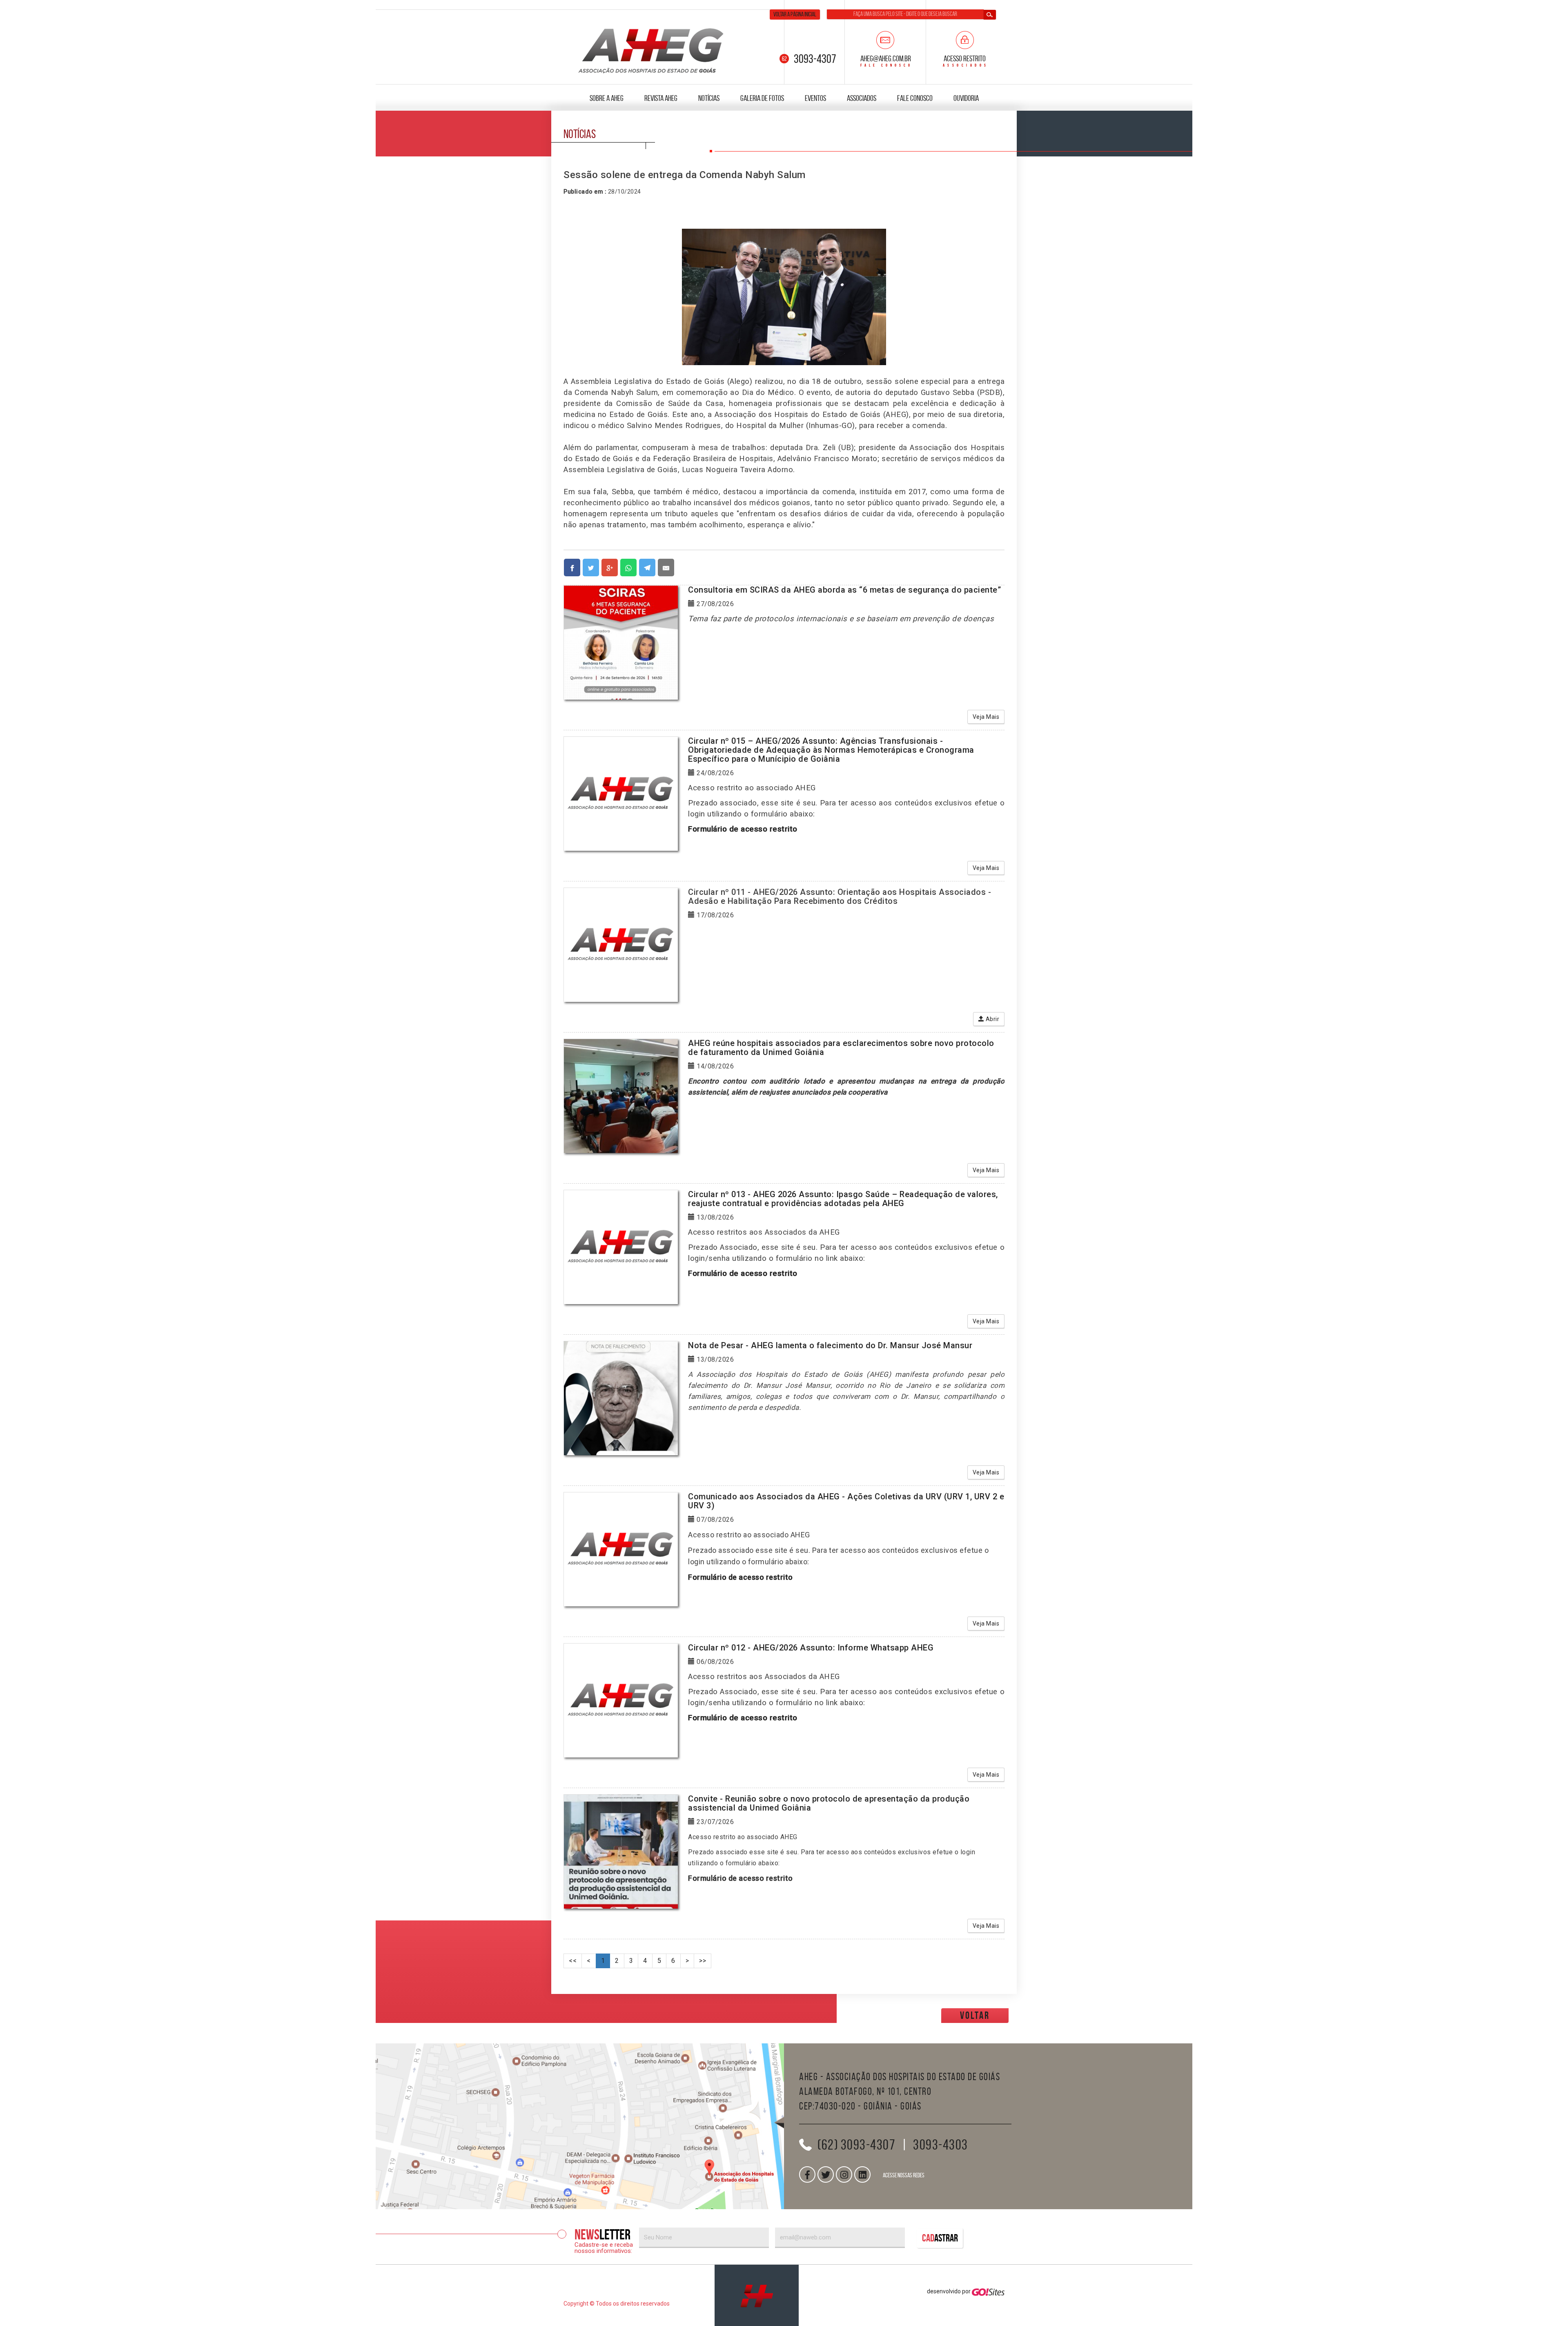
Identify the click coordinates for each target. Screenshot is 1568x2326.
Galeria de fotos (762, 98)
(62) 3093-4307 (856, 2145)
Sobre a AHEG (607, 98)
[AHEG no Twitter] (826, 2174)
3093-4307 (815, 59)
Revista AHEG (661, 98)
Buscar (990, 15)
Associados (862, 98)
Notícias (709, 98)
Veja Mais (986, 717)
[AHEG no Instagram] (844, 2174)
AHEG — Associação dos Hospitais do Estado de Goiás (651, 49)
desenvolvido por (949, 2291)
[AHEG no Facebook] (807, 2174)
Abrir (992, 1019)
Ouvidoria (966, 98)
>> (703, 1961)
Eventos (815, 98)
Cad (940, 2238)
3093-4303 (941, 2145)
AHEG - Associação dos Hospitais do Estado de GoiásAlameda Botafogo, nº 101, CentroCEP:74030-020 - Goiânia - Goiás (900, 2091)
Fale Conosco (915, 98)
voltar (975, 2015)
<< (573, 1961)
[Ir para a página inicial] (757, 2295)
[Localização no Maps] (580, 2126)
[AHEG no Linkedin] (862, 2174)
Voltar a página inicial (795, 14)
